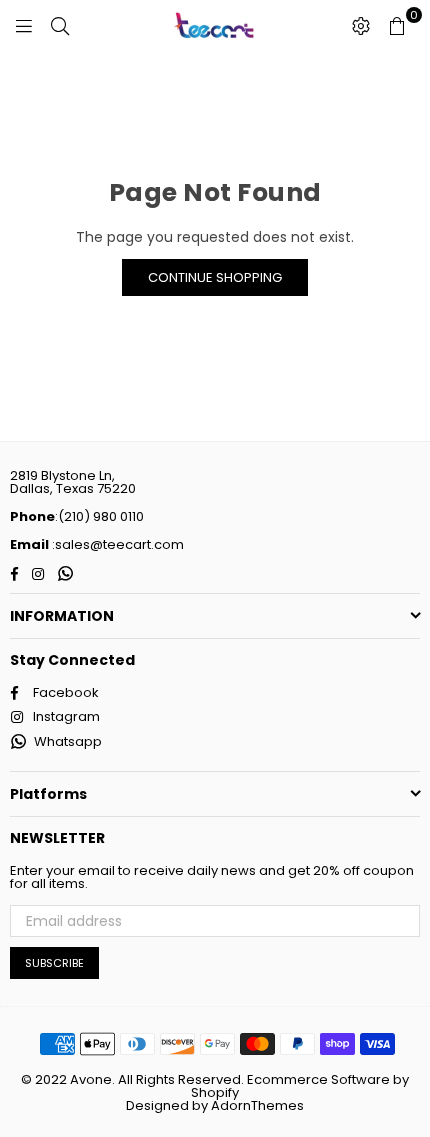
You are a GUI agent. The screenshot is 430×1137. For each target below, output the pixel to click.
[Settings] (361, 25)
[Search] (60, 25)
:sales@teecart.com (116, 544)
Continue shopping (215, 277)
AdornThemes (257, 1105)
